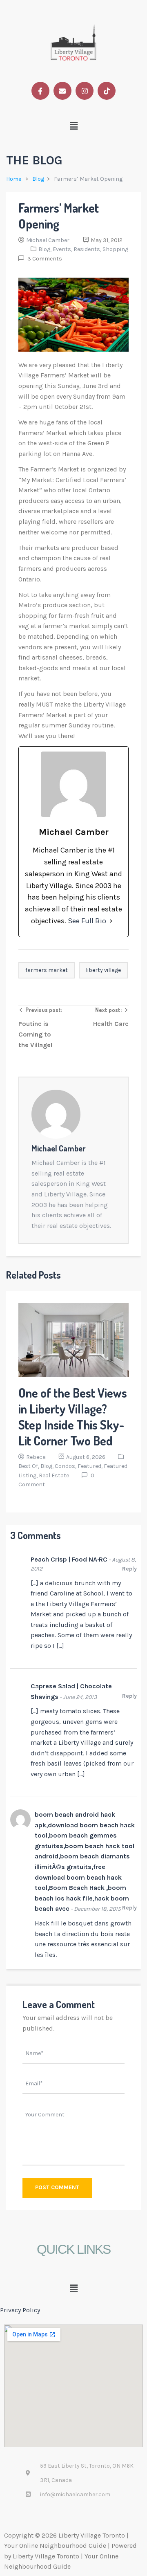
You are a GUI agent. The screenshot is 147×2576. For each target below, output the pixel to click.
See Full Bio (87, 921)
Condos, (66, 1466)
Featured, (91, 1466)
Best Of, (29, 1466)
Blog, (46, 249)
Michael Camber (48, 240)
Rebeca (36, 1457)
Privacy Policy (20, 2310)
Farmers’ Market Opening (59, 216)
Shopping (115, 249)
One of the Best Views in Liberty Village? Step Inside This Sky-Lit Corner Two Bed (73, 1417)
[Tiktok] (107, 91)
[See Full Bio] (111, 921)
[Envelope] (62, 91)
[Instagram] (85, 91)
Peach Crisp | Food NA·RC (69, 1559)
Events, (63, 249)
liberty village (103, 970)
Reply (129, 1569)
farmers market (47, 970)
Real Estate (54, 1475)
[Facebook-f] (40, 91)
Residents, (88, 249)
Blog (38, 179)
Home (14, 179)
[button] (74, 126)
